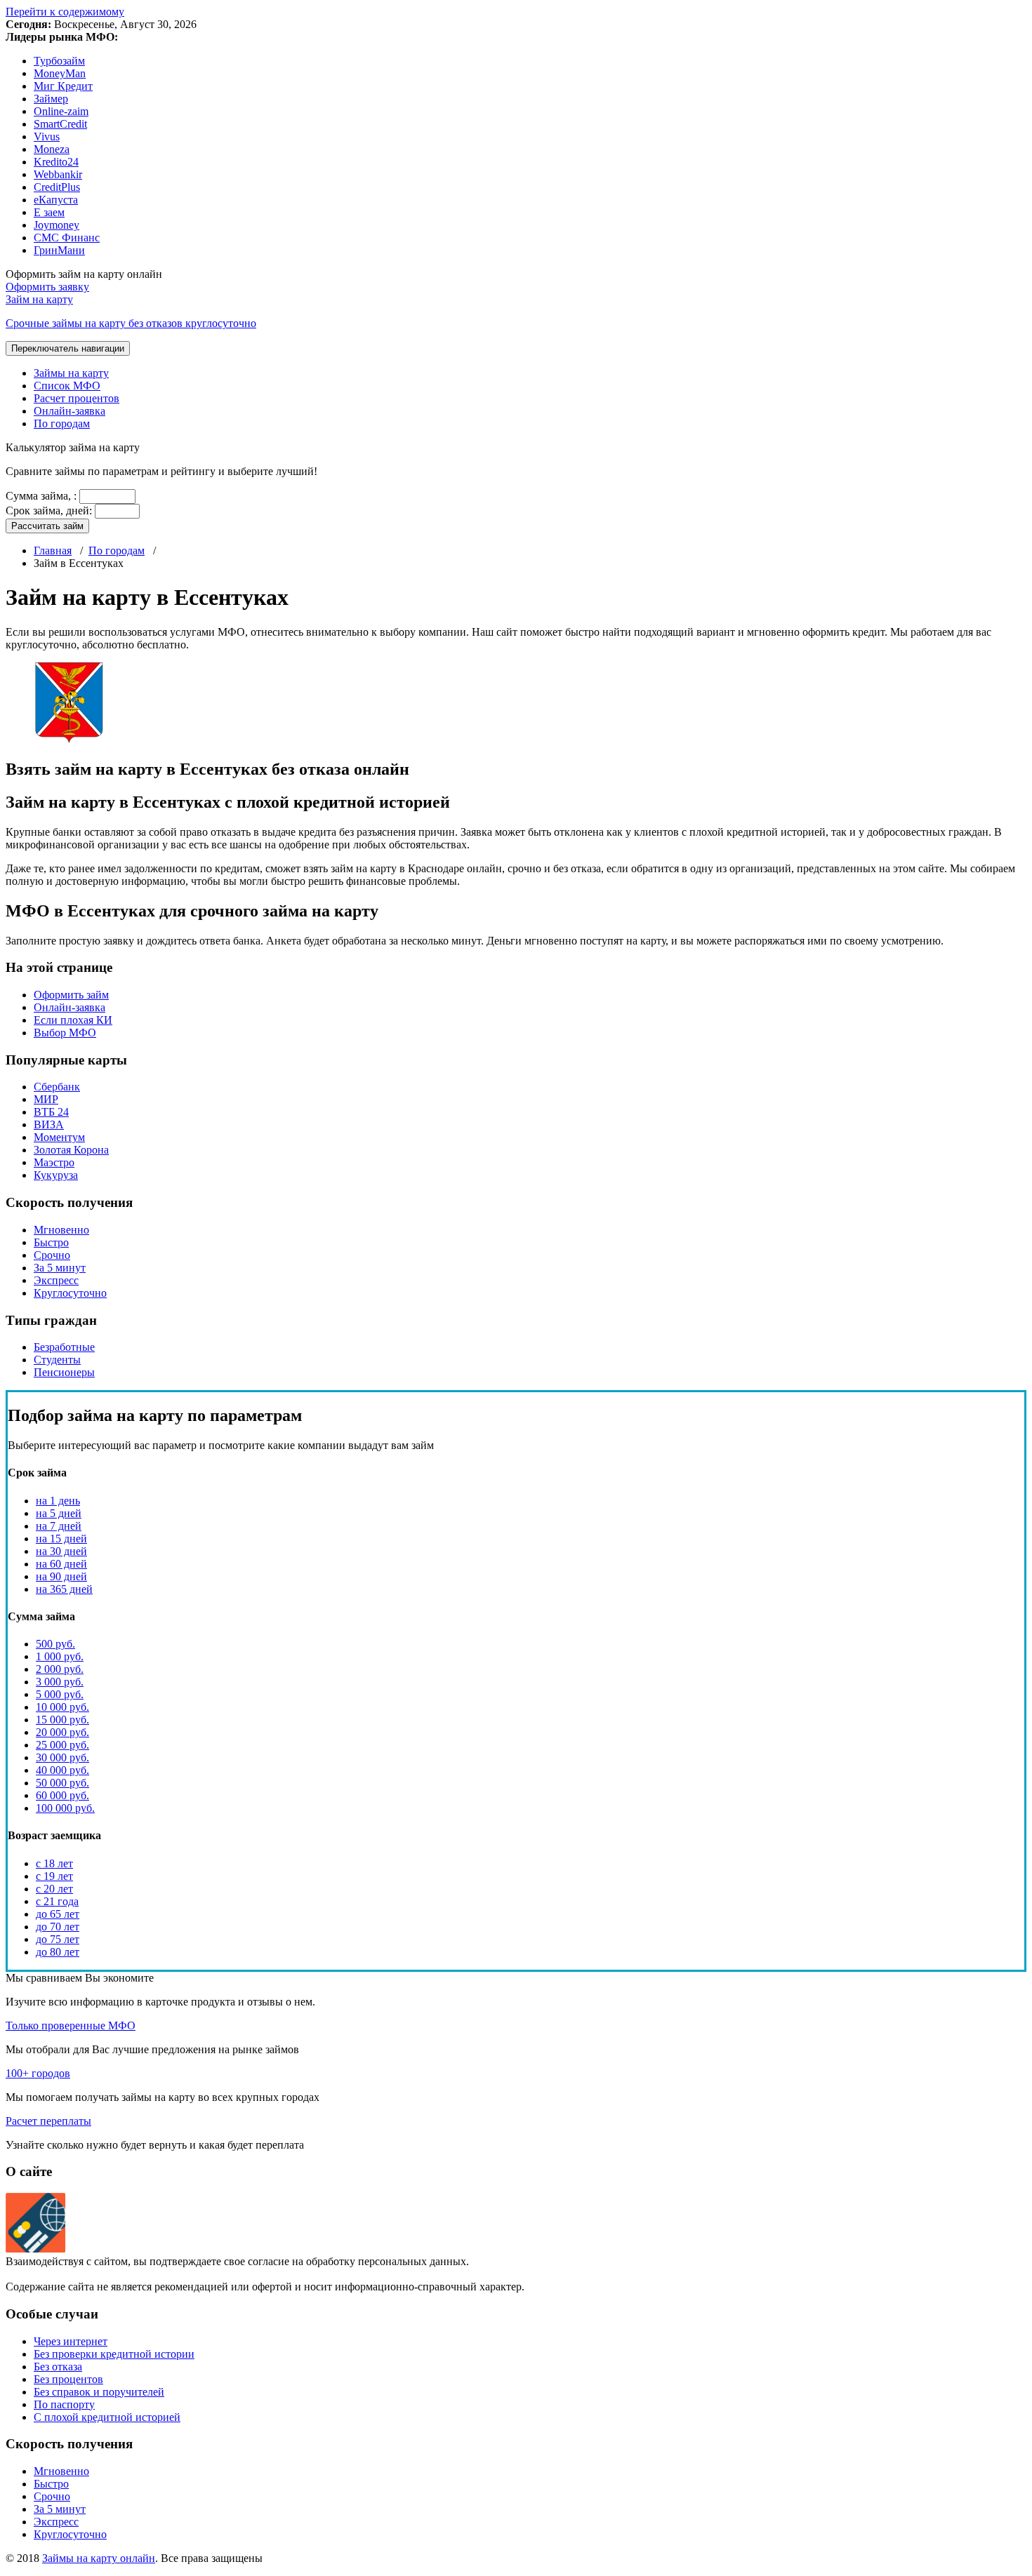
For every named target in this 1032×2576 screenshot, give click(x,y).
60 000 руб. (62, 1795)
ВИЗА (49, 1125)
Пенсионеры (64, 1372)
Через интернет (71, 2341)
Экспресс (56, 1280)
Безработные (64, 1347)
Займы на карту (71, 373)
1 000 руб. (60, 1656)
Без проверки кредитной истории (114, 2354)
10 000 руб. (62, 1707)
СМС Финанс (67, 238)
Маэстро (54, 1162)
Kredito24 (56, 162)
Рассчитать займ (47, 526)
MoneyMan (60, 73)
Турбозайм (59, 61)
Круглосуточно (70, 1293)
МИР (46, 1099)
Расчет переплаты (48, 2121)
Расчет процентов (77, 398)
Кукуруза (56, 1175)
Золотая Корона (71, 1150)
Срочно (52, 1255)
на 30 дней (61, 1551)
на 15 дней (61, 1539)
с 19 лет (54, 1876)
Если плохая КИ (73, 1020)
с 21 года (57, 1901)
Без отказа (58, 2367)
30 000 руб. (62, 1757)
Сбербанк (57, 1087)
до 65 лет (58, 1914)
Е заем (49, 212)
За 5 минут (60, 1268)
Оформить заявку (47, 287)
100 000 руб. (65, 1808)
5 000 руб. (60, 1694)
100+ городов (38, 2073)
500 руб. (55, 1644)
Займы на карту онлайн (99, 2558)
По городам (62, 423)
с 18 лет (54, 1863)
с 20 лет (54, 1889)
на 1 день (58, 1501)
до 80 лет (58, 1952)
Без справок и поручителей (99, 2392)
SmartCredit (60, 124)
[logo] (35, 2249)
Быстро (51, 1242)
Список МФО (67, 386)
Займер (51, 99)
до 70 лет (58, 1927)
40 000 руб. (62, 1770)
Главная (53, 550)
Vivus (47, 136)
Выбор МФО (65, 1033)
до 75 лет (58, 1939)
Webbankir (58, 174)
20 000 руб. (62, 1732)
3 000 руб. (60, 1682)
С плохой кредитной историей (107, 2417)
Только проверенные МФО (71, 2026)
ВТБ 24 (51, 1112)
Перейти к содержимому (65, 12)
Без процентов (68, 2379)
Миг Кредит (63, 86)
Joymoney (57, 225)
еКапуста (56, 200)
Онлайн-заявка (70, 411)
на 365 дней (64, 1589)
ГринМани (59, 250)
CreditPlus (57, 187)
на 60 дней (61, 1564)
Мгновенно (61, 1230)
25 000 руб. (62, 1745)
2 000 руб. (60, 1669)
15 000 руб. (62, 1720)
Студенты (57, 1360)
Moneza (52, 149)
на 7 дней (59, 1526)
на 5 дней (59, 1513)
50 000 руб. (62, 1783)
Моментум (59, 1137)
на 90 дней (61, 1576)
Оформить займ (71, 995)
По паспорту (64, 2404)
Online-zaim (61, 111)
